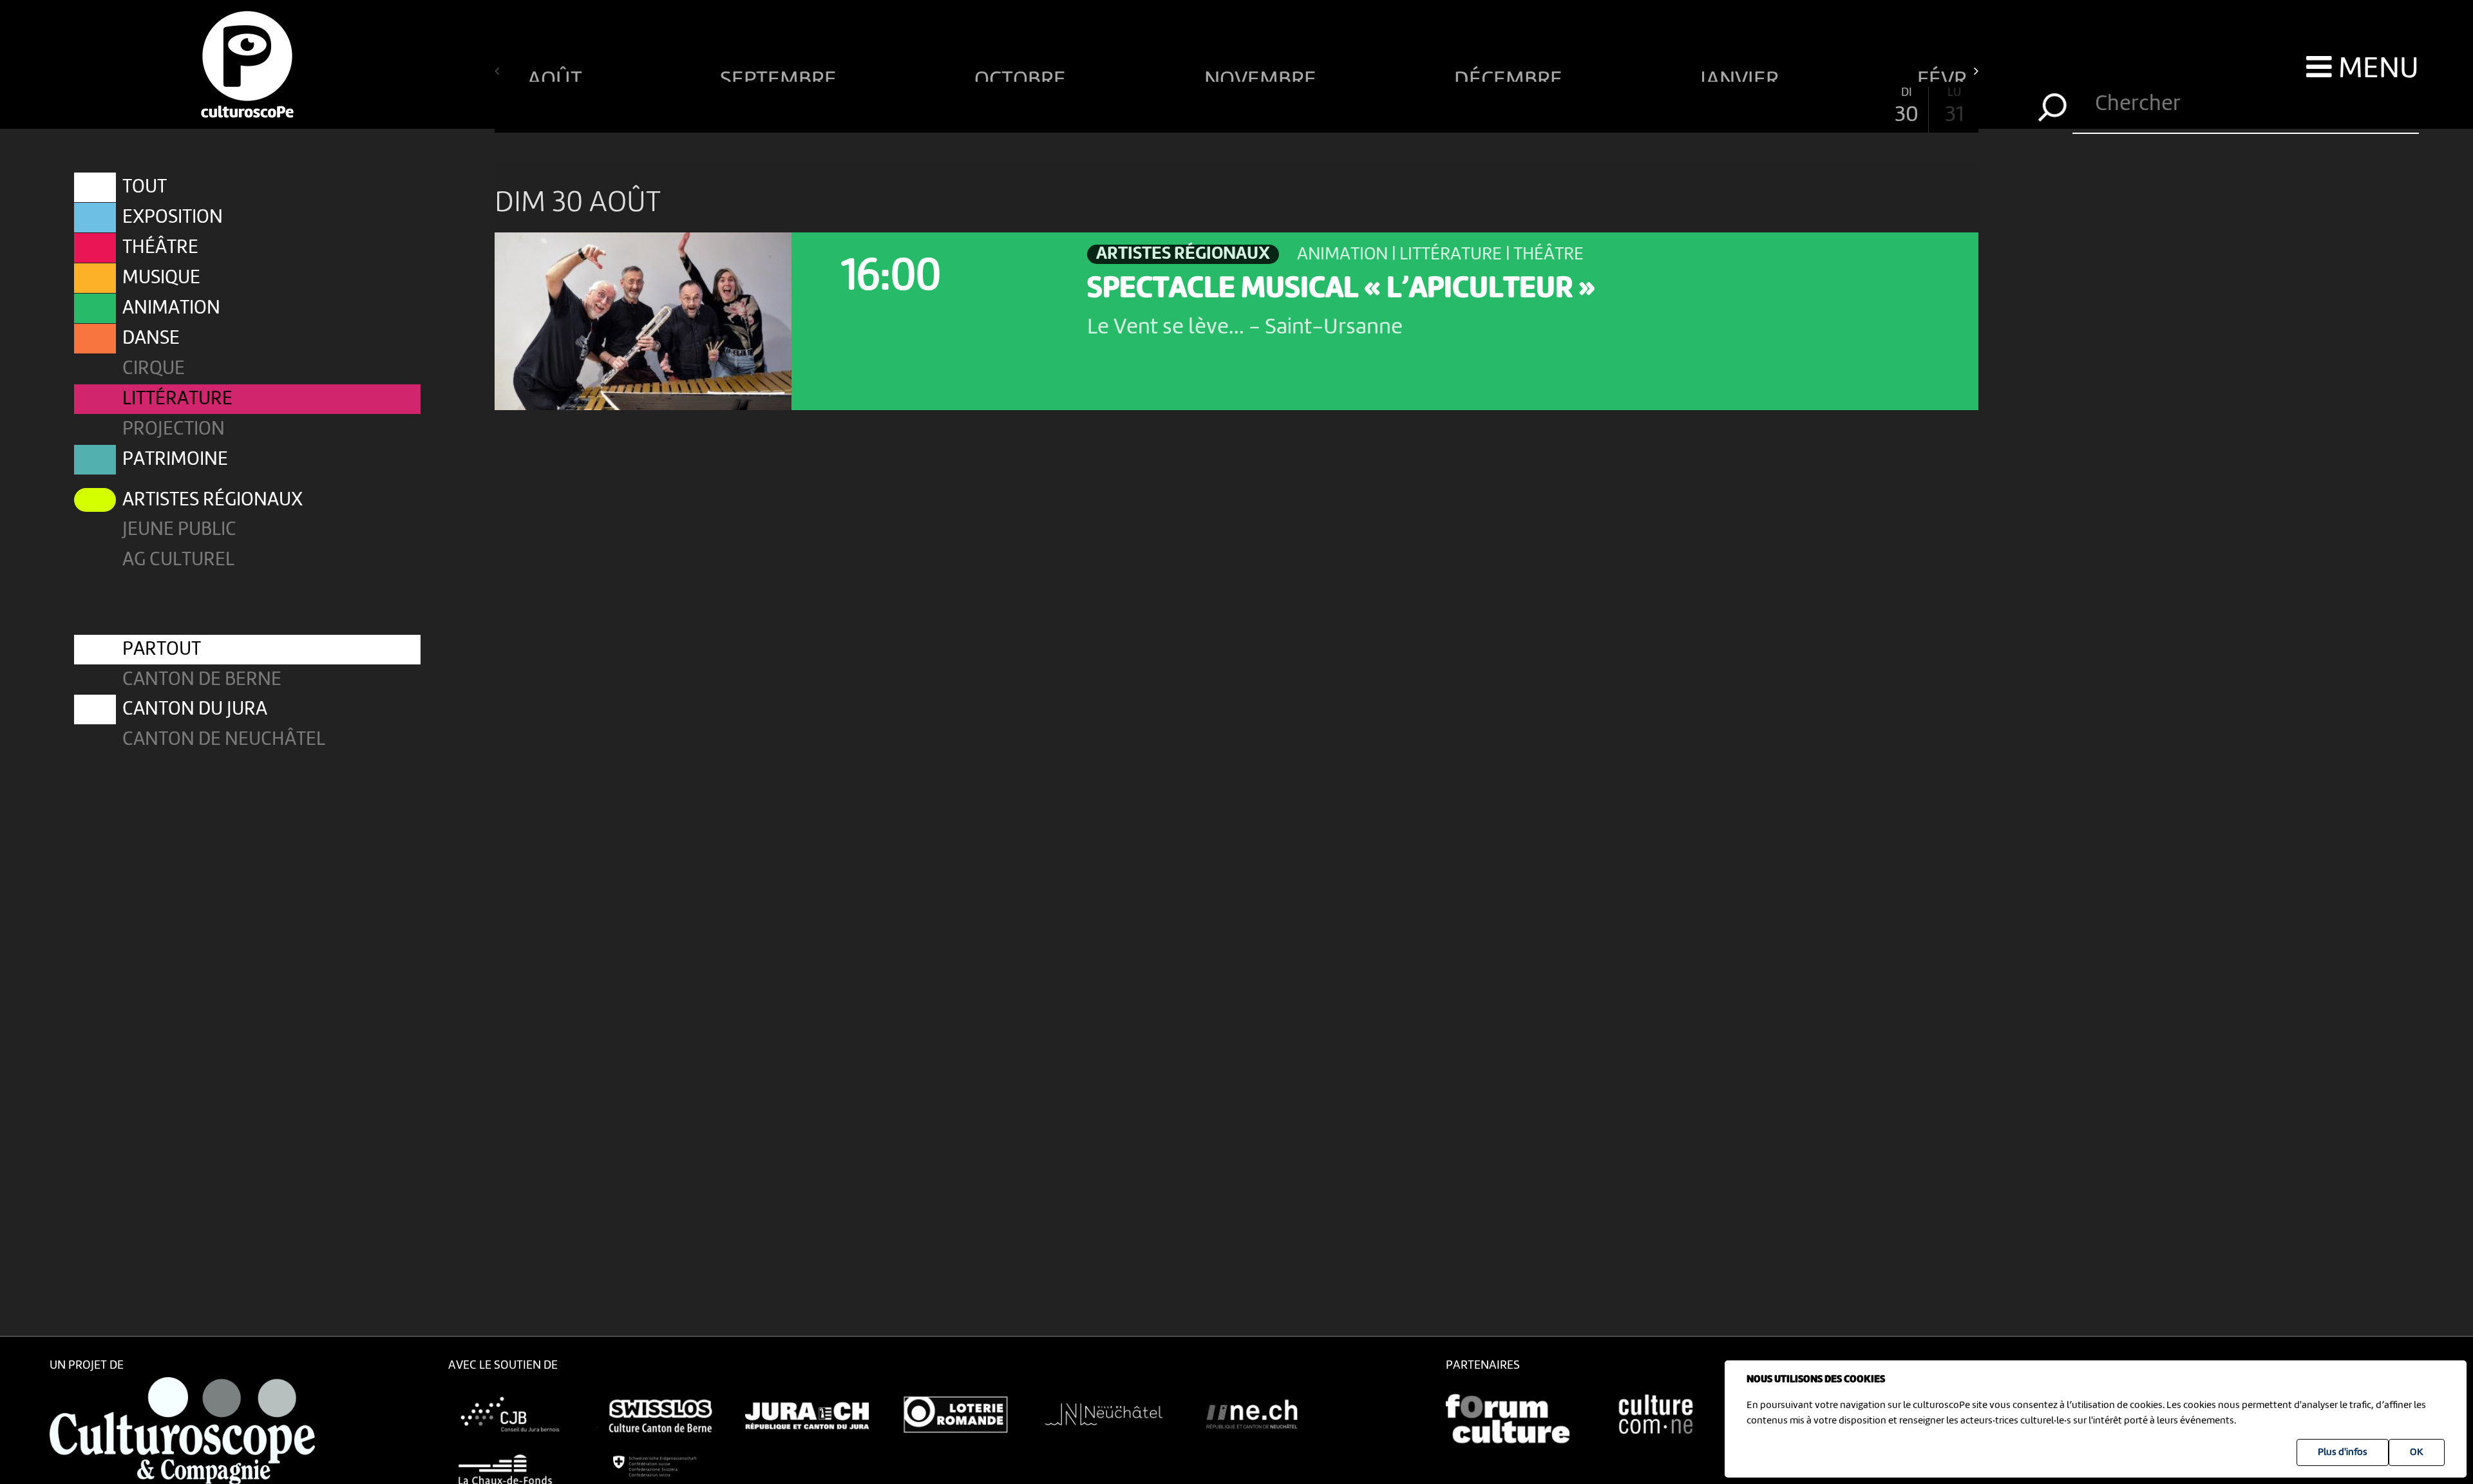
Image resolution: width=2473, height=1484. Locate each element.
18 (1332, 107)
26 (1715, 107)
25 (1667, 107)
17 (1284, 107)
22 (1524, 107)
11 (997, 107)
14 (1141, 107)
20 (1428, 107)
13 (1093, 107)
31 (1954, 107)
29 (1859, 107)
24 (1620, 107)
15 (1189, 107)
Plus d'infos (2343, 1452)
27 (1763, 107)
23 (1572, 107)
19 (1380, 107)
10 (949, 107)
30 (1907, 107)
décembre (1511, 75)
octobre (1022, 75)
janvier (1742, 75)
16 (1236, 107)
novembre (1263, 75)
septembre (781, 75)
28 (1811, 107)
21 (1476, 107)
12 (1045, 107)
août (557, 75)
